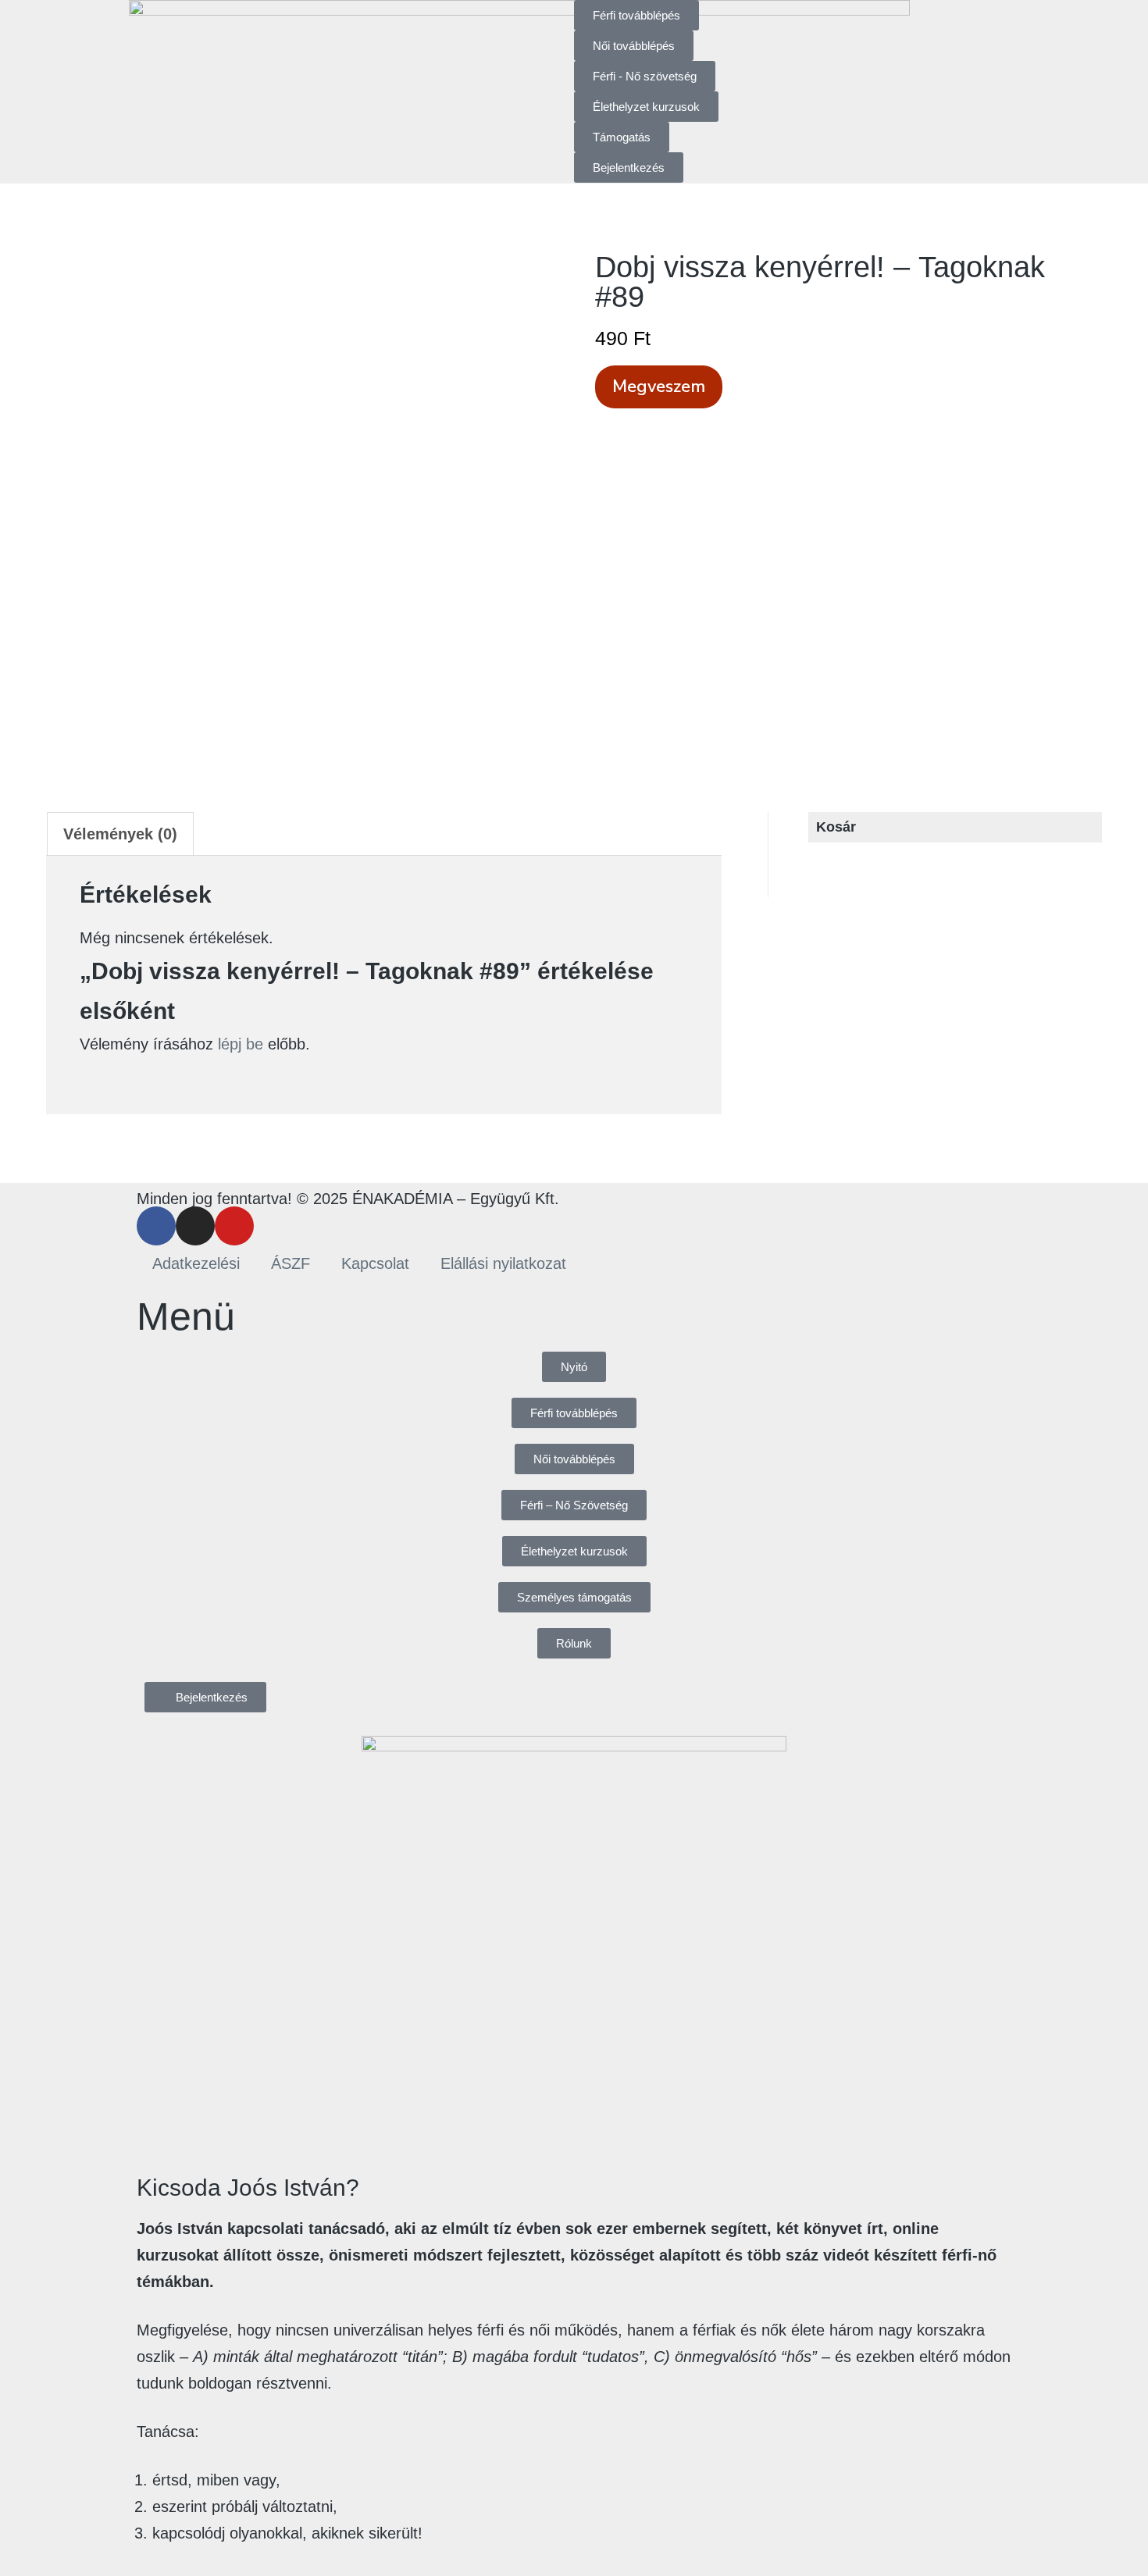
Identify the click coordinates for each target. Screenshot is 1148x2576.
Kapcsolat (375, 1263)
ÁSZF (291, 1263)
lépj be (241, 1044)
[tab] (120, 834)
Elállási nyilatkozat (503, 1263)
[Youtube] (234, 1226)
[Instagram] (195, 1226)
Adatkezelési (196, 1263)
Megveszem (659, 387)
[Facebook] (156, 1226)
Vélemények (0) (120, 834)
